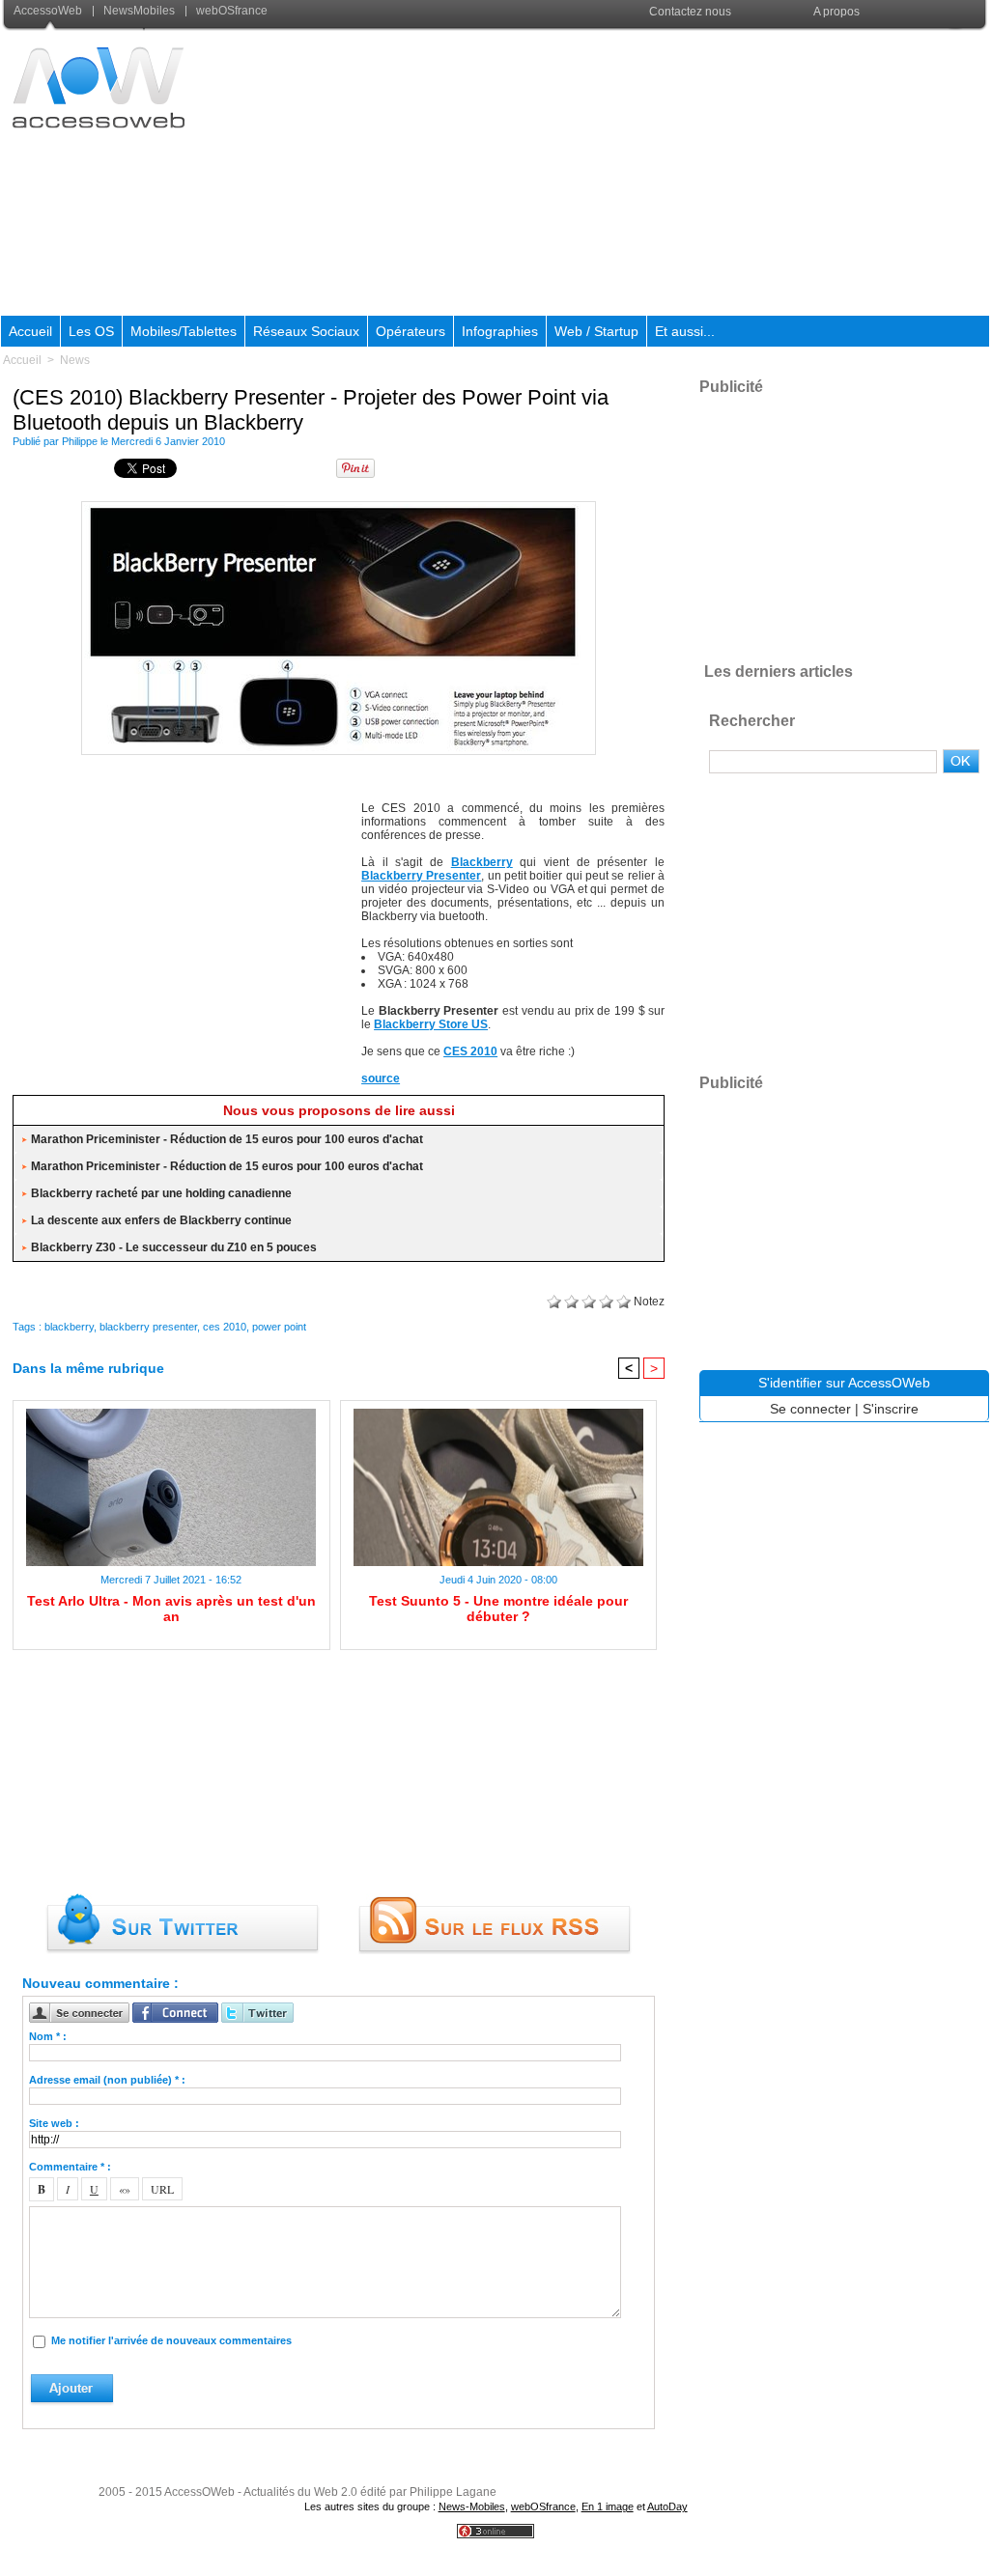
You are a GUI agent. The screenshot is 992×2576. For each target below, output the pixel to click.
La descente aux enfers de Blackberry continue (161, 1220)
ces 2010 (225, 1327)
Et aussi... (685, 331)
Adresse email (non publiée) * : (107, 2080)
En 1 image (608, 2506)
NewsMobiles (139, 11)
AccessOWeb (199, 2492)
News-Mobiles (472, 2506)
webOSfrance (230, 11)
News (75, 360)
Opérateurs (411, 331)
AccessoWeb (49, 11)
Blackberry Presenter (421, 876)
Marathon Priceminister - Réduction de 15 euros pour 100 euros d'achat (227, 1139)
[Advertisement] (638, 173)
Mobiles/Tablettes (184, 331)
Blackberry (482, 862)
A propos (836, 12)
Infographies (500, 331)
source (381, 1078)
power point (279, 1327)
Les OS (91, 331)
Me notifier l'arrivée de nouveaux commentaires (171, 2340)
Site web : (54, 2123)
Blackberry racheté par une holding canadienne (161, 1193)
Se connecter (810, 1409)
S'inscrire (891, 1409)
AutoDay (667, 2506)
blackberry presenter (148, 1327)
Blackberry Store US (431, 1024)
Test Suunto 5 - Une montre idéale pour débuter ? (498, 1609)
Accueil (30, 331)
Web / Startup (596, 331)
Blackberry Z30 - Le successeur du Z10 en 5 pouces (174, 1247)
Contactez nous (690, 12)
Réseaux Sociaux (306, 331)
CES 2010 (470, 1051)
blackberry (69, 1327)
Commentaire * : (70, 2167)
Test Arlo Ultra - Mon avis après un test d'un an (171, 1609)
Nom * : (48, 2036)
